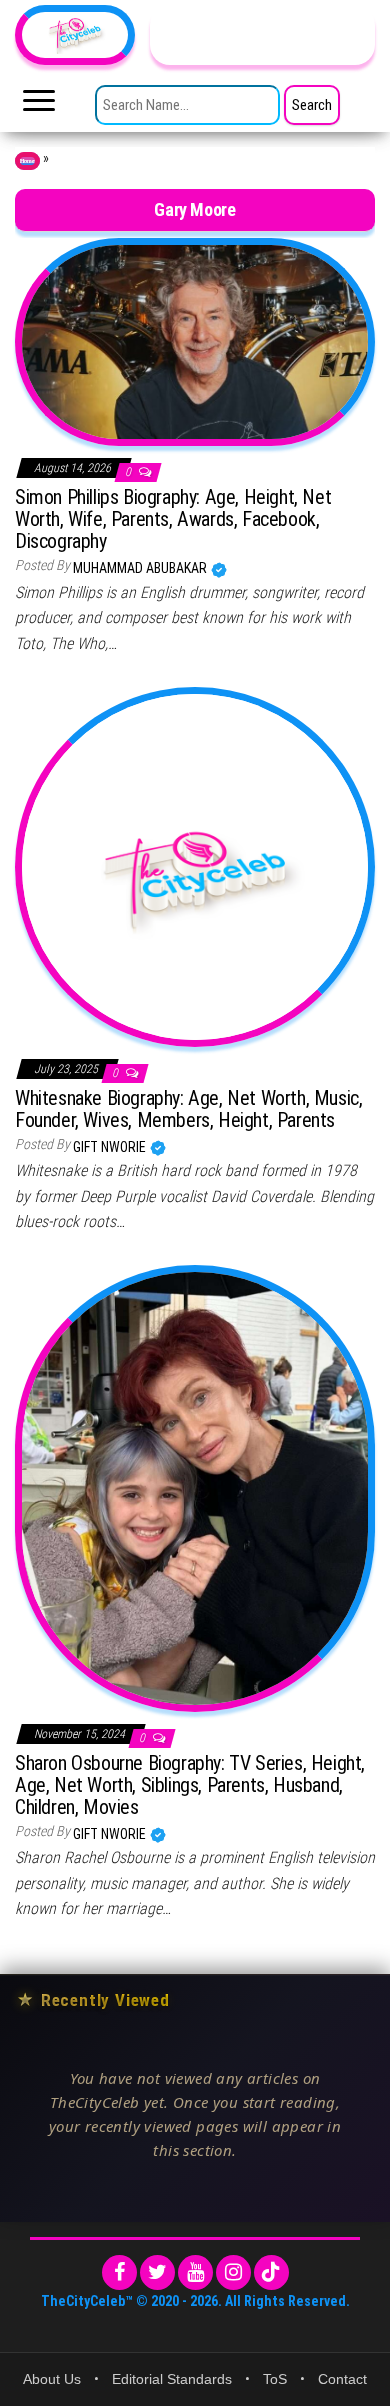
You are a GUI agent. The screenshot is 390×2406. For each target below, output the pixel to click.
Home (27, 161)
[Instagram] (233, 2272)
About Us (52, 2379)
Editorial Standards (172, 2379)
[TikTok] (271, 2272)
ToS (275, 2379)
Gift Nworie (111, 1147)
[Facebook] (119, 2272)
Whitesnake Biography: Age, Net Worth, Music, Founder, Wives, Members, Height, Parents (188, 1109)
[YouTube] (195, 2272)
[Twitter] (157, 2272)
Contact (342, 2379)
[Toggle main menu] (39, 106)
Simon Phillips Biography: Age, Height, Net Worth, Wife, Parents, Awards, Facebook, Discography (173, 519)
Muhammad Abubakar (141, 568)
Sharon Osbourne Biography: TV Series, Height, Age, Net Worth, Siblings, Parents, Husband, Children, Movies (190, 1785)
